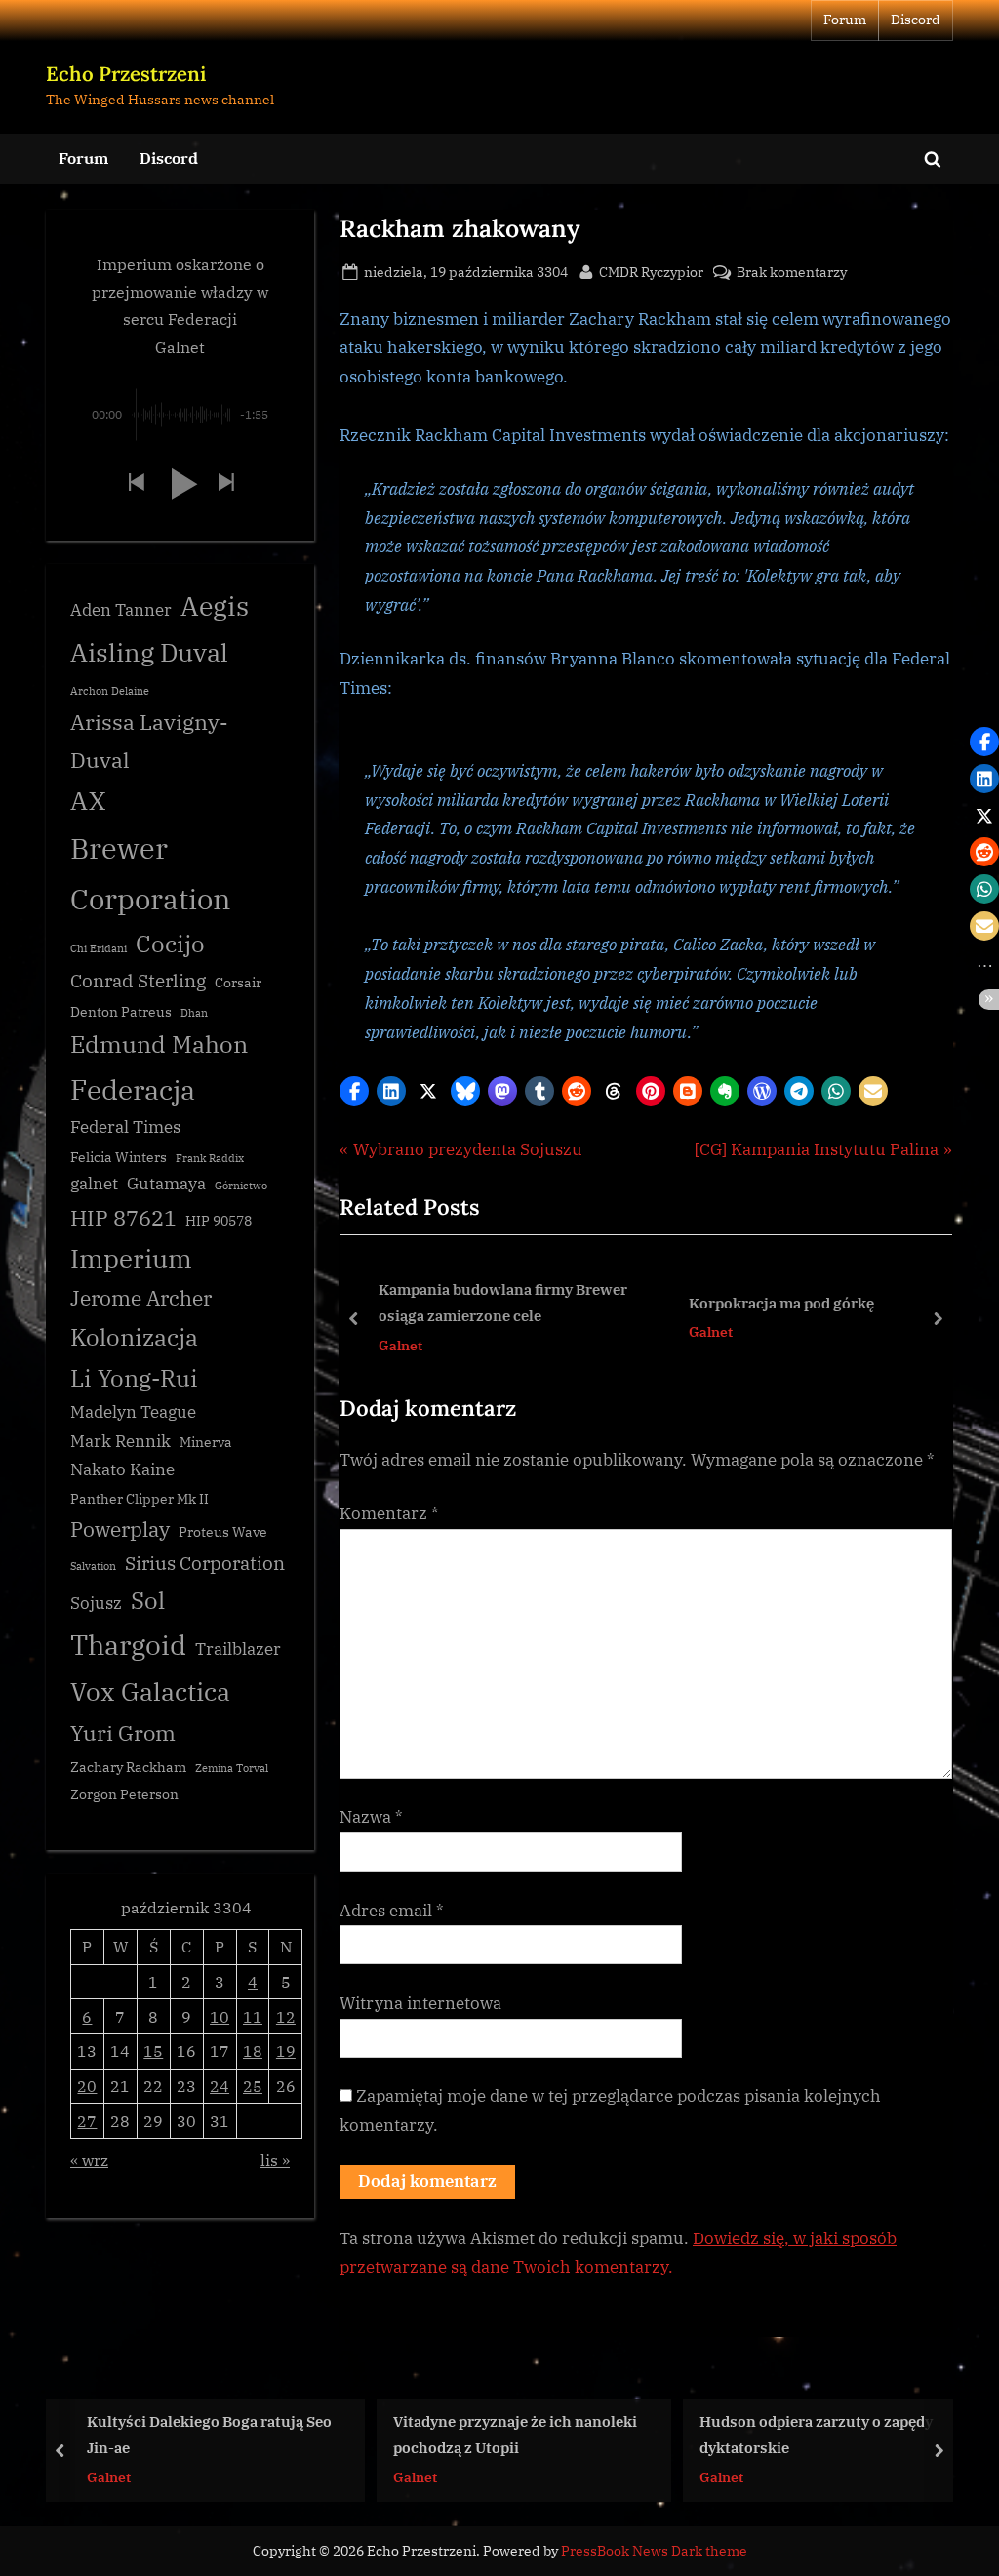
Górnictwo (241, 1186)
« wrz (89, 2160)
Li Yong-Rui (134, 1378)
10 (220, 2016)
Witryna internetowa (420, 2003)
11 (253, 2016)
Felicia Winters (119, 1157)
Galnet (398, 1345)
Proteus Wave (223, 1532)
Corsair (238, 983)
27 (87, 2121)
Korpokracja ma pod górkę (779, 1303)
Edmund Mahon (159, 1045)
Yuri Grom (123, 1732)
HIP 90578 (219, 1221)
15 (153, 2051)
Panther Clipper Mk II (140, 1499)
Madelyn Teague (133, 1412)
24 (220, 2086)
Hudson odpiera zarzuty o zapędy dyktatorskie (572, 2434)
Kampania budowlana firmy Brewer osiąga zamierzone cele (500, 1303)
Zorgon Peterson (124, 1794)
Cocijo (170, 944)
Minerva (206, 1442)
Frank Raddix (210, 1158)
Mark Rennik (120, 1441)
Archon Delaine (110, 691)
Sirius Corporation (205, 1563)
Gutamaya (166, 1184)
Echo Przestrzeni (126, 74)
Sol (148, 1601)
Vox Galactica (150, 1691)
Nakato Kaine (122, 1469)
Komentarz (389, 1513)
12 (286, 2016)
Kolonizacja (134, 1337)
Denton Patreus (121, 1012)
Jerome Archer (141, 1298)
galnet (94, 1184)
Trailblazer (238, 1649)
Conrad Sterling (138, 981)
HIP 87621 (123, 1217)
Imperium (131, 1258)
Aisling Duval (149, 652)
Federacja (133, 1089)
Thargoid (128, 1645)
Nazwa (371, 1817)
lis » (275, 2160)
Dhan (194, 1013)
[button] (354, 1091)
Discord (916, 20)
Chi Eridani (99, 948)
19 (286, 2051)
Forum (845, 20)
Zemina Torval (232, 1768)
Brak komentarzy (792, 273)
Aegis (215, 606)
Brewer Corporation (151, 873)
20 (87, 2086)
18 (253, 2051)
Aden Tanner (121, 610)
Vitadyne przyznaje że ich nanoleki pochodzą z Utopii (271, 2434)
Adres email (392, 1911)
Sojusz (96, 1603)
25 (253, 2086)
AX (88, 800)
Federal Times (125, 1127)
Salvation (93, 1566)
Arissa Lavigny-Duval (149, 741)
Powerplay (120, 1529)
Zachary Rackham (128, 1767)
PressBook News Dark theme (654, 2551)
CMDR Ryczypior (651, 271)
